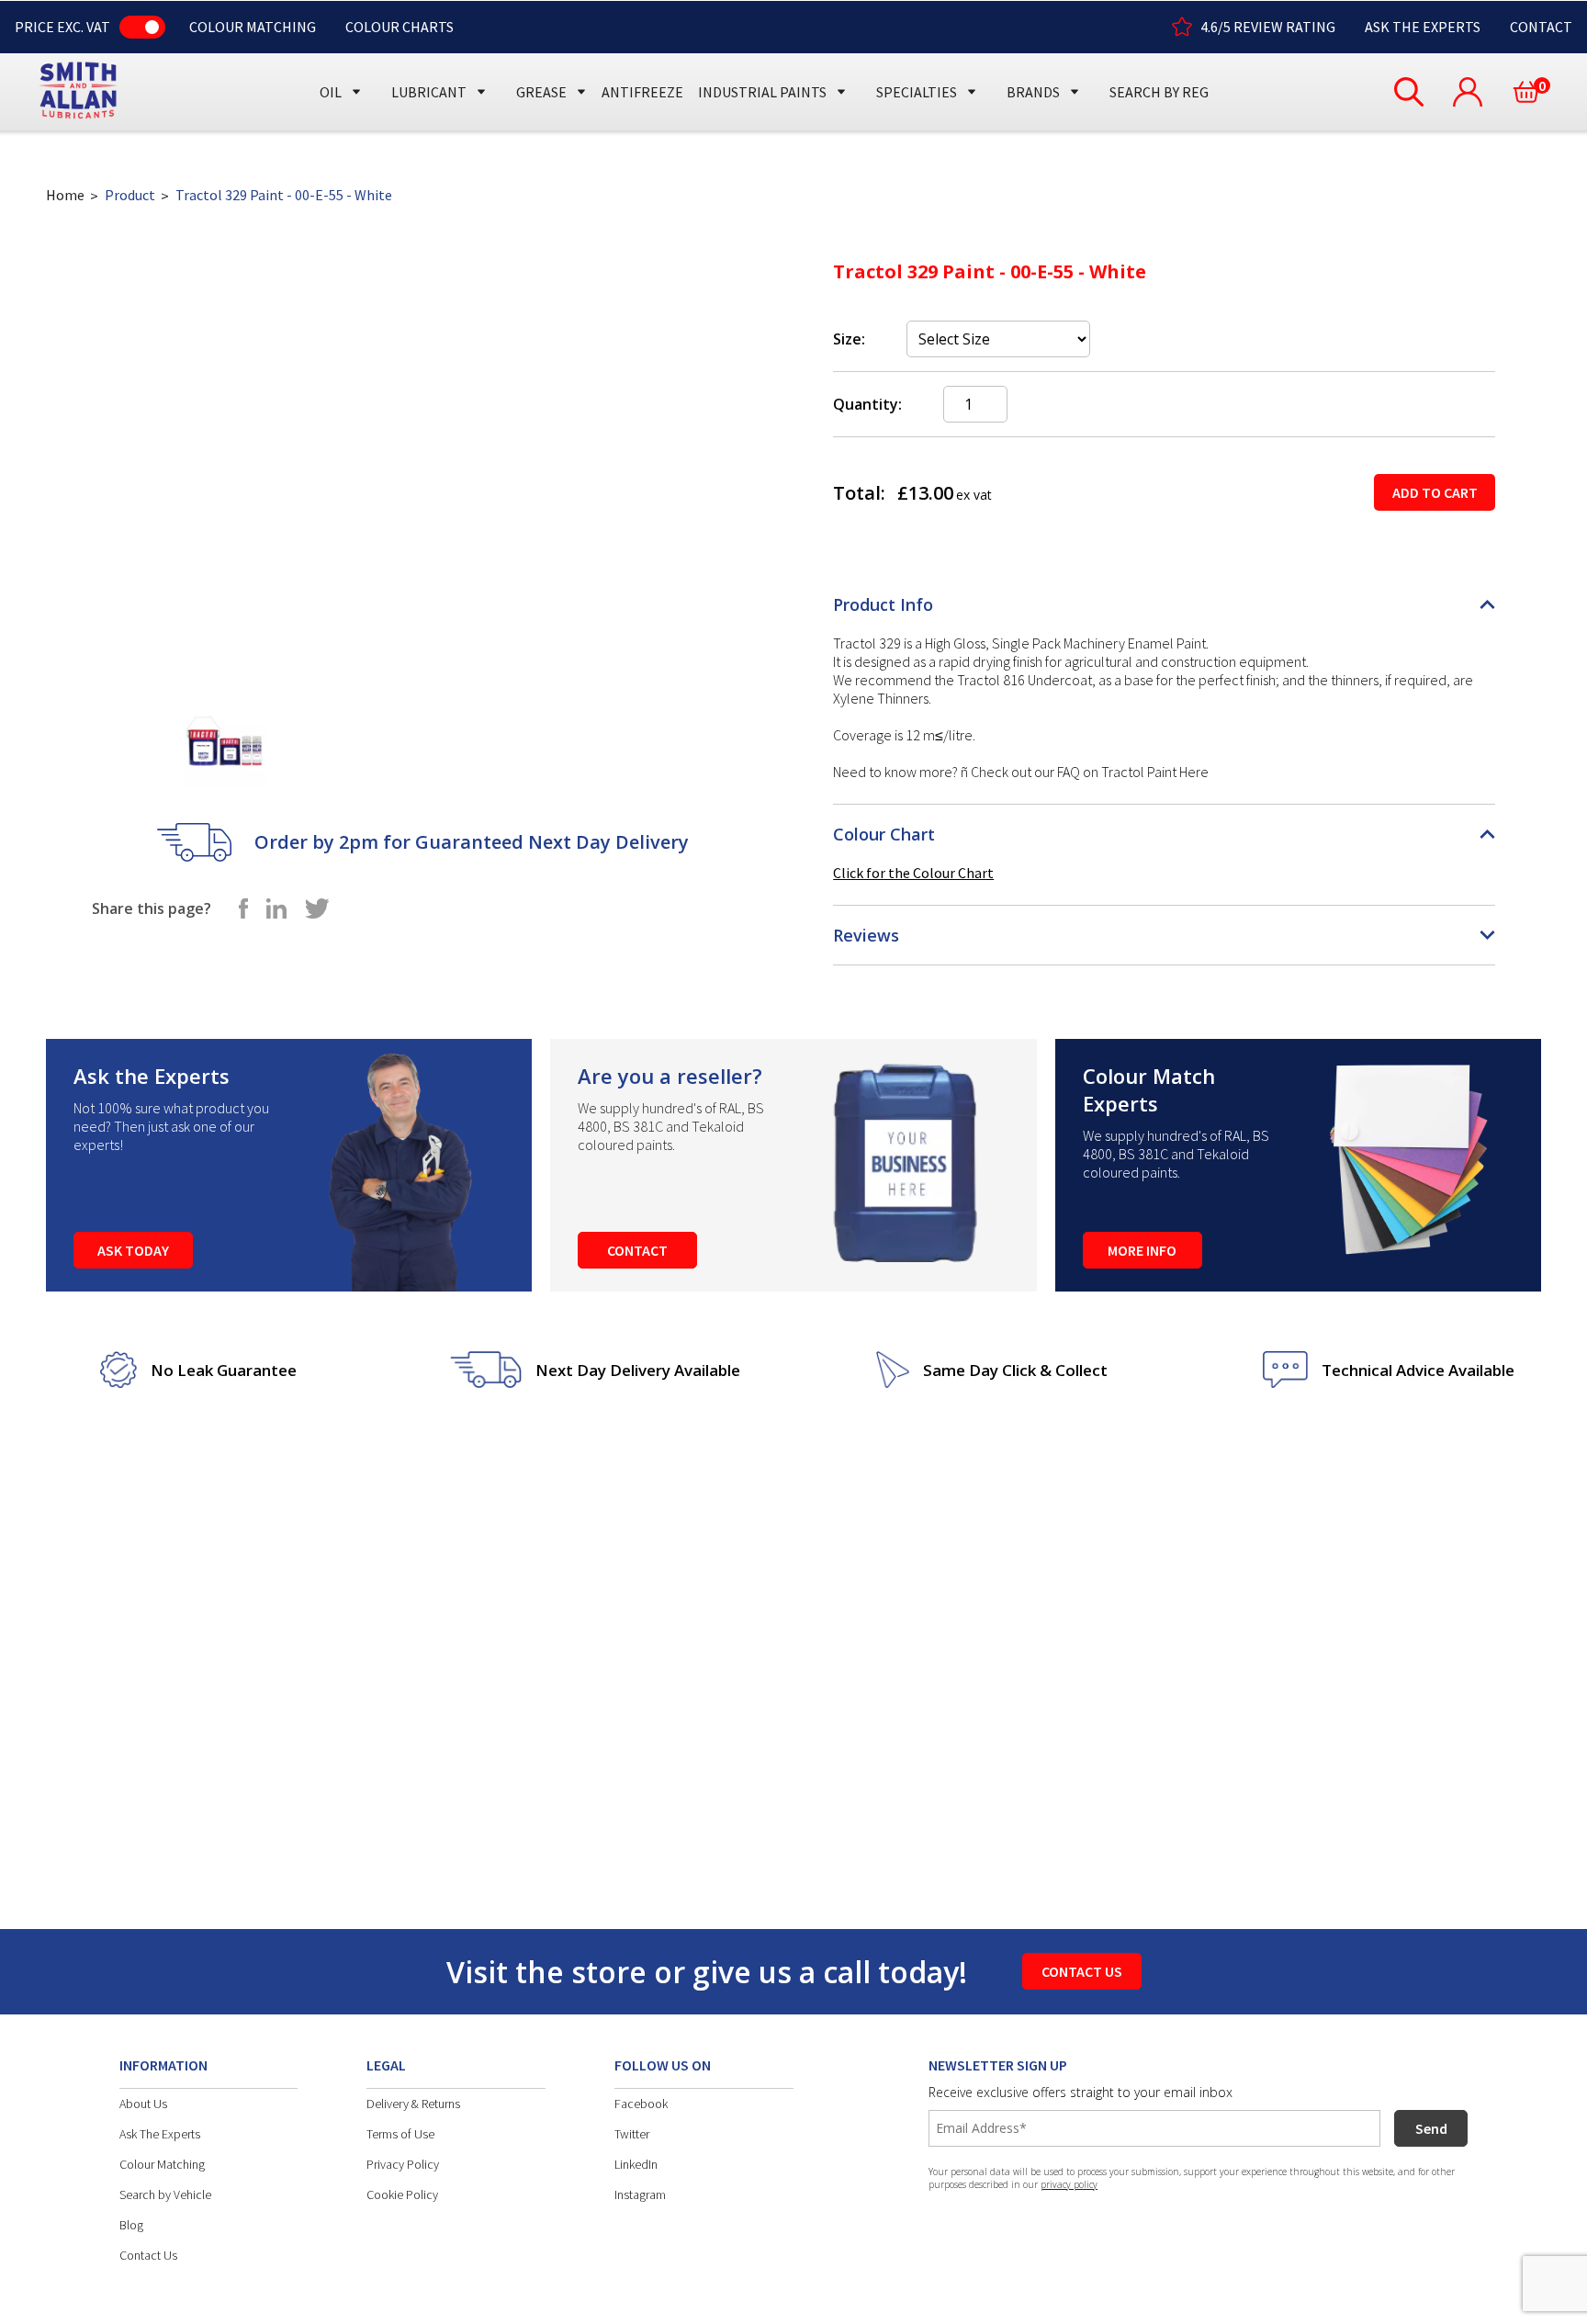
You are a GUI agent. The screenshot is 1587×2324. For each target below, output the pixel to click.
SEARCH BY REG (1159, 92)
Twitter (632, 2134)
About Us (143, 2104)
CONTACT (1541, 27)
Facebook (641, 2104)
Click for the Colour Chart (913, 873)
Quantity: (867, 404)
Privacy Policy (403, 2164)
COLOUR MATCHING (253, 27)
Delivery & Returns (413, 2104)
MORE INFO (1142, 1250)
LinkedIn (636, 2164)
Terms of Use (400, 2134)
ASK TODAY (133, 1250)
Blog (131, 2225)
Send (1431, 2128)
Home (65, 195)
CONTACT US (1082, 1971)
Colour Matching (162, 2164)
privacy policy (1069, 2184)
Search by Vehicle (165, 2194)
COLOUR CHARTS (400, 27)
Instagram (640, 2194)
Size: (849, 339)
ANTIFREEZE (642, 92)
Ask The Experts (160, 2134)
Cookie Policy (402, 2194)
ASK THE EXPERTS (1423, 27)
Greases (549, 57)
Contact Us (148, 2255)
